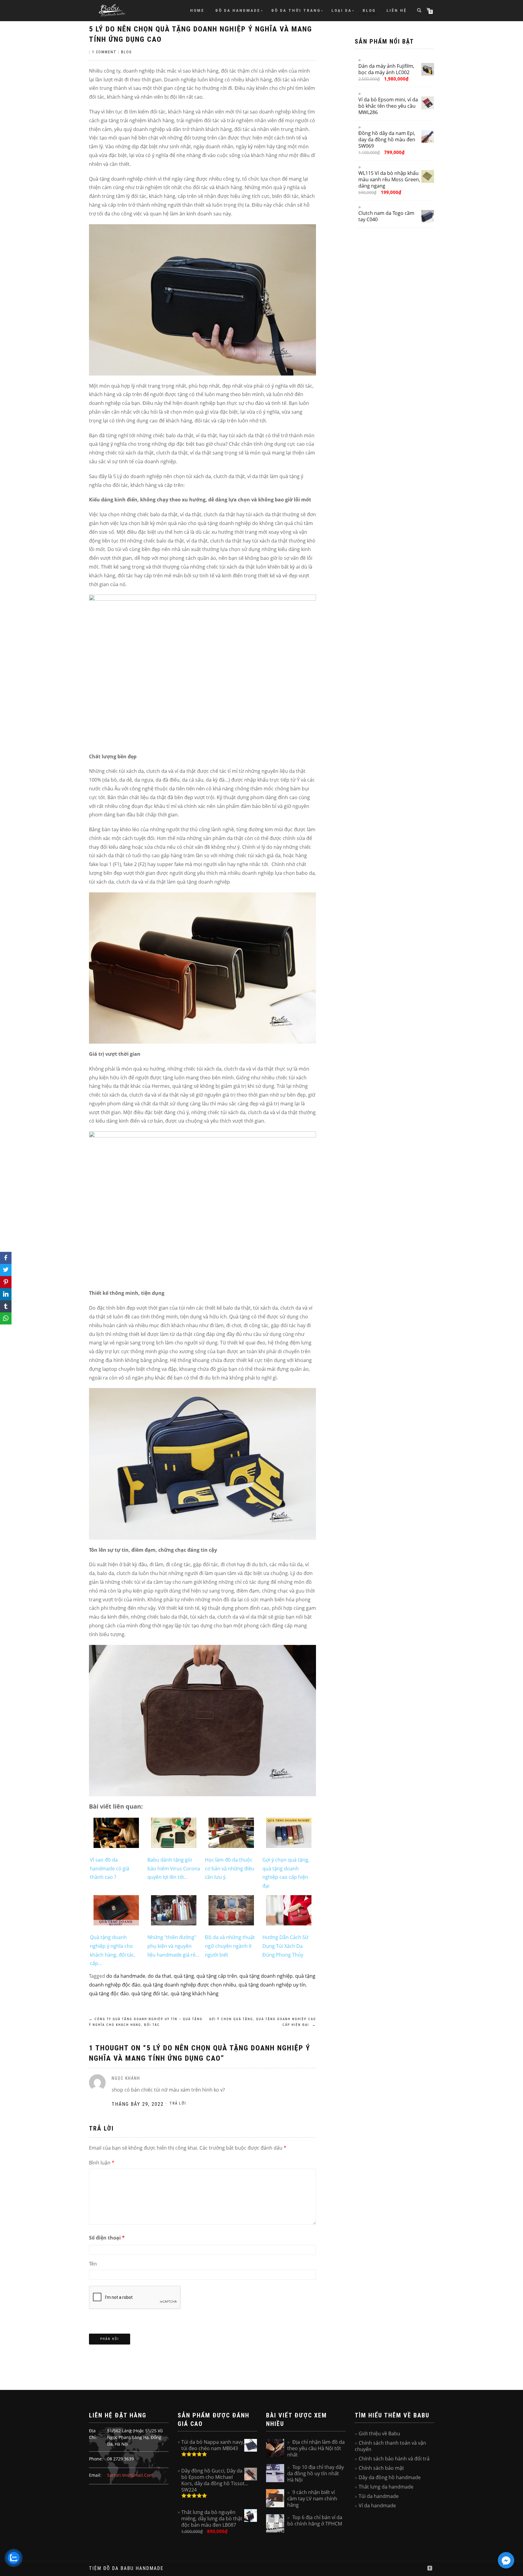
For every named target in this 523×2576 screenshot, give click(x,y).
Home (197, 10)
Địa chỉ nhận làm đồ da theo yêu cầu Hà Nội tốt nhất (316, 2448)
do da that (160, 1976)
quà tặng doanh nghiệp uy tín (272, 1985)
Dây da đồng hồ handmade (390, 2477)
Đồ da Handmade (238, 10)
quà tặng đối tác (150, 1994)
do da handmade (126, 1976)
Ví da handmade (377, 2505)
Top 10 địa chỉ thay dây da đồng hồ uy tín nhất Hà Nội (316, 2473)
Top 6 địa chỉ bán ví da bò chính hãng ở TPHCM (315, 2520)
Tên (93, 2264)
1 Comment (104, 52)
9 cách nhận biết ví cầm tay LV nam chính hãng (312, 2499)
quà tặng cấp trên (217, 1976)
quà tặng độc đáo (109, 1994)
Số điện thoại (107, 2238)
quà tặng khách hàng (195, 1994)
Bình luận (102, 2163)
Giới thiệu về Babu (379, 2433)
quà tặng (184, 1976)
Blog (369, 10)
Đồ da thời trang (296, 10)
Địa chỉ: (93, 2434)
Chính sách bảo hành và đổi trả (394, 2459)
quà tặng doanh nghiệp (266, 1976)
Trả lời (178, 2103)
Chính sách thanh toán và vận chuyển (390, 2446)
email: (95, 2475)
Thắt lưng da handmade (386, 2487)
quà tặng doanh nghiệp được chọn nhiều (189, 1985)
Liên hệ (397, 10)
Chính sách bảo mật (381, 2468)
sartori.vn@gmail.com (130, 2475)
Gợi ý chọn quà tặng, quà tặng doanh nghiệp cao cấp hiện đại (263, 2022)
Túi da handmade (379, 2496)
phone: (96, 2459)
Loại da (342, 10)
